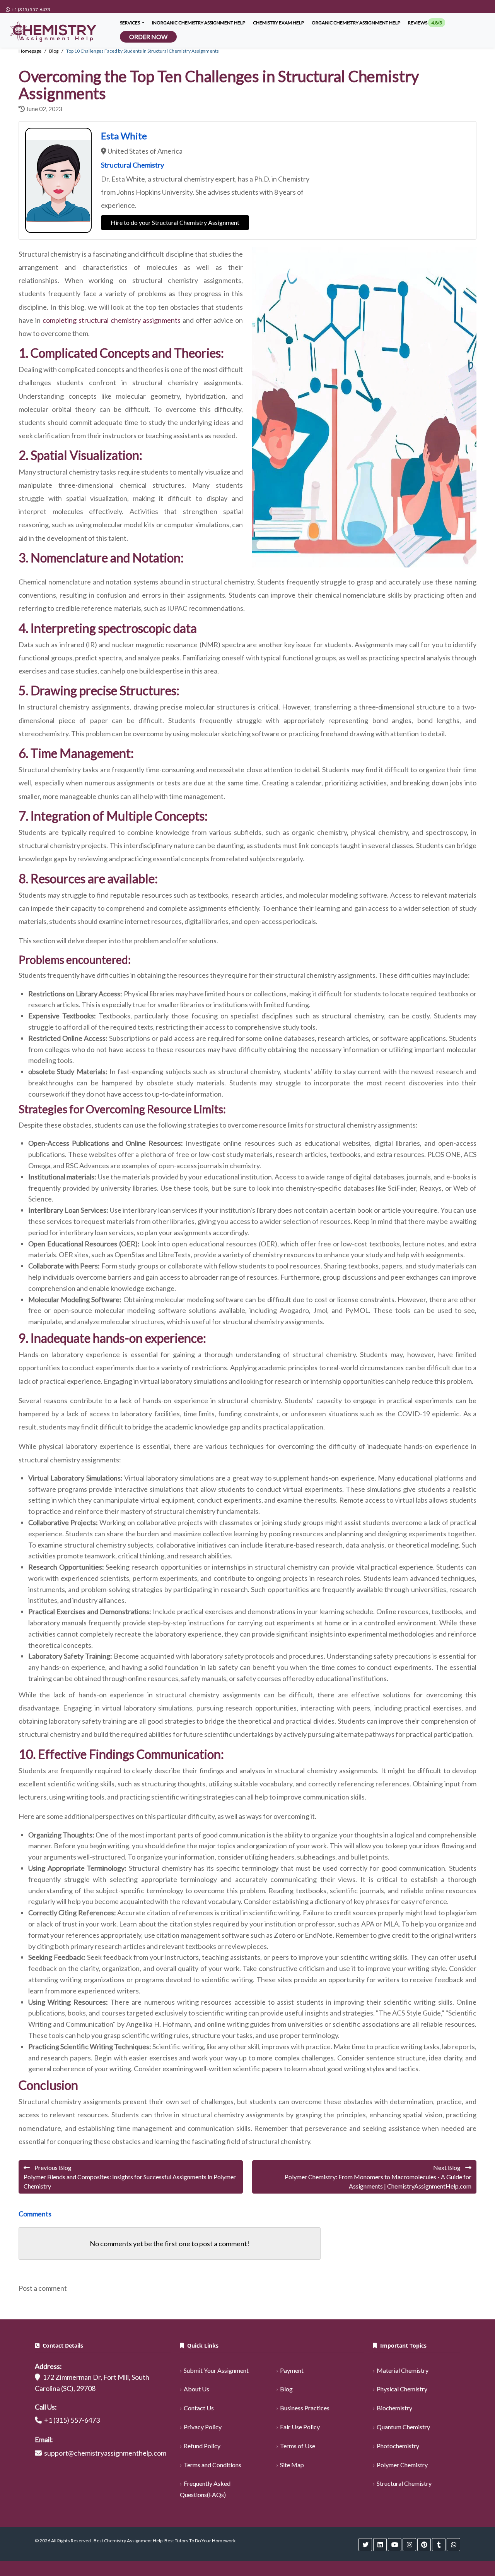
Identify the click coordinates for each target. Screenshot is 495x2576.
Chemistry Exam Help (278, 23)
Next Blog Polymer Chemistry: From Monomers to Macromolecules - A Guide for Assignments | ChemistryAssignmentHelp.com (378, 2177)
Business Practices (305, 2408)
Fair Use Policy (300, 2427)
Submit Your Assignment (216, 2370)
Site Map (292, 2465)
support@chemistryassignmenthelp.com (105, 2453)
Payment (292, 2370)
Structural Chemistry (404, 2483)
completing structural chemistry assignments (112, 320)
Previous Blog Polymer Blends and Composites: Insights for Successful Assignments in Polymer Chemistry (130, 2177)
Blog (286, 2389)
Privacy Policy (203, 2427)
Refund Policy (202, 2446)
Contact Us (199, 2408)
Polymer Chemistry (402, 2465)
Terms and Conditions (213, 2465)
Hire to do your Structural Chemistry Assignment (175, 222)
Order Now (148, 37)
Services (130, 23)
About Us (196, 2389)
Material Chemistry (403, 2370)
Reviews (425, 23)
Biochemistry (394, 2408)
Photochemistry (398, 2446)
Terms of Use (298, 2446)
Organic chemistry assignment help (356, 23)
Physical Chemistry (402, 2389)
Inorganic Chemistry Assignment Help (199, 23)
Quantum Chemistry (403, 2427)
